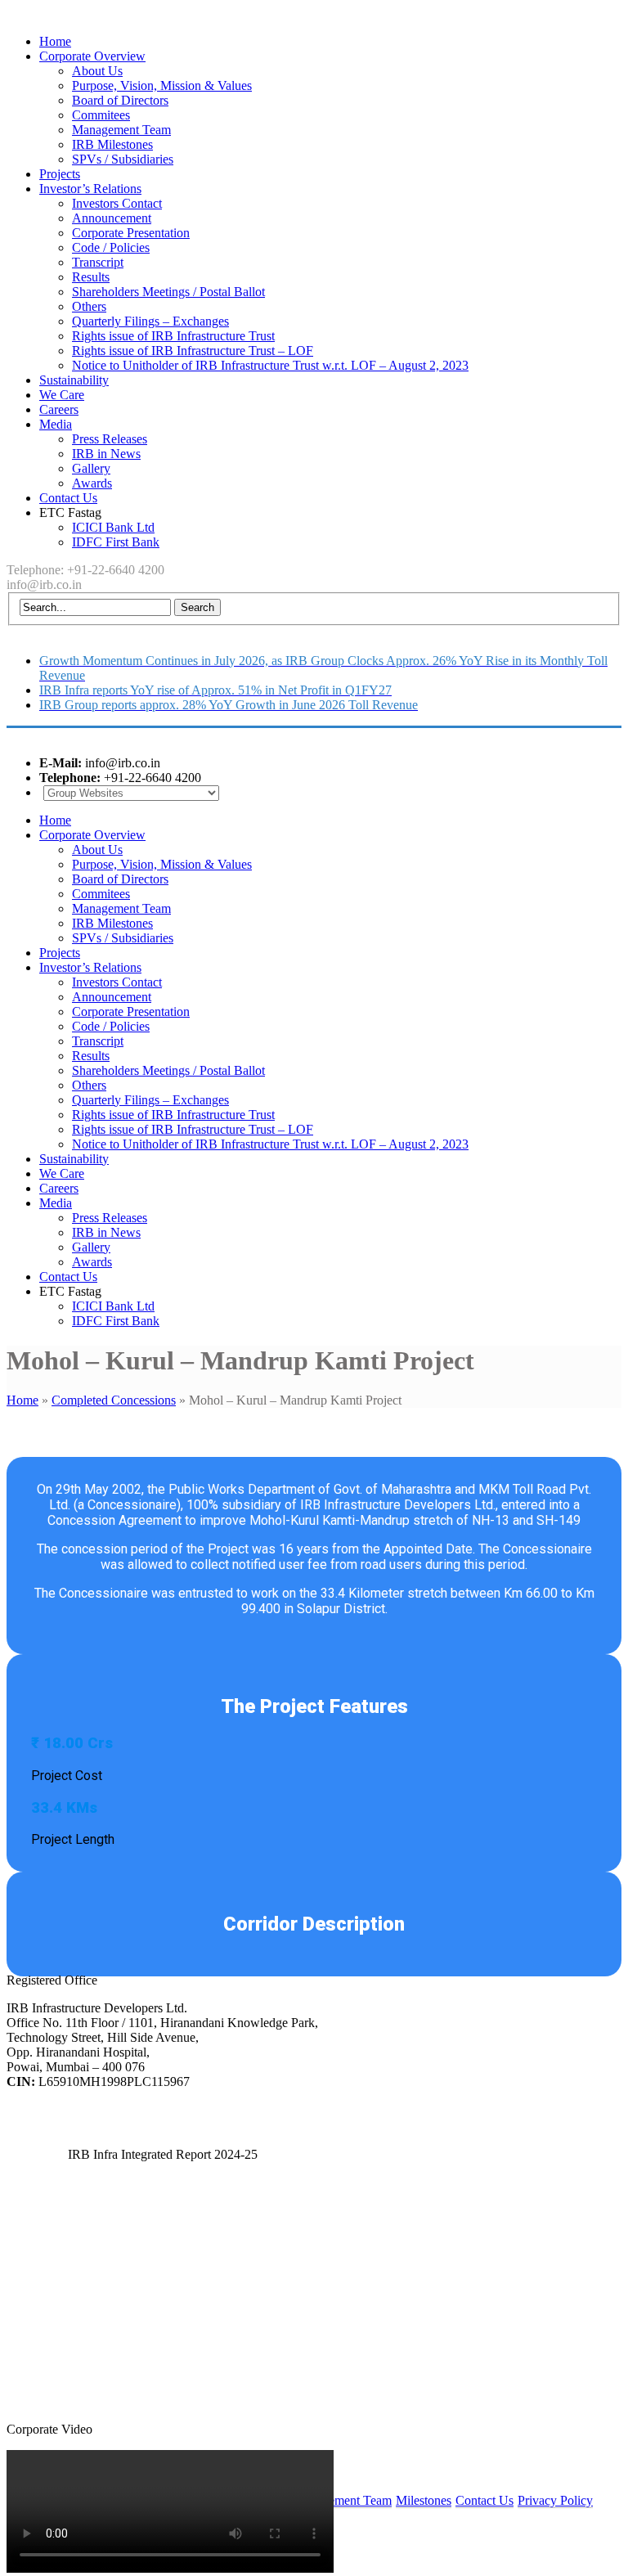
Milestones (424, 2500)
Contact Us (484, 2500)
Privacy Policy (555, 2500)
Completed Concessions (114, 1400)
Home (22, 1400)
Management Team (342, 2500)
